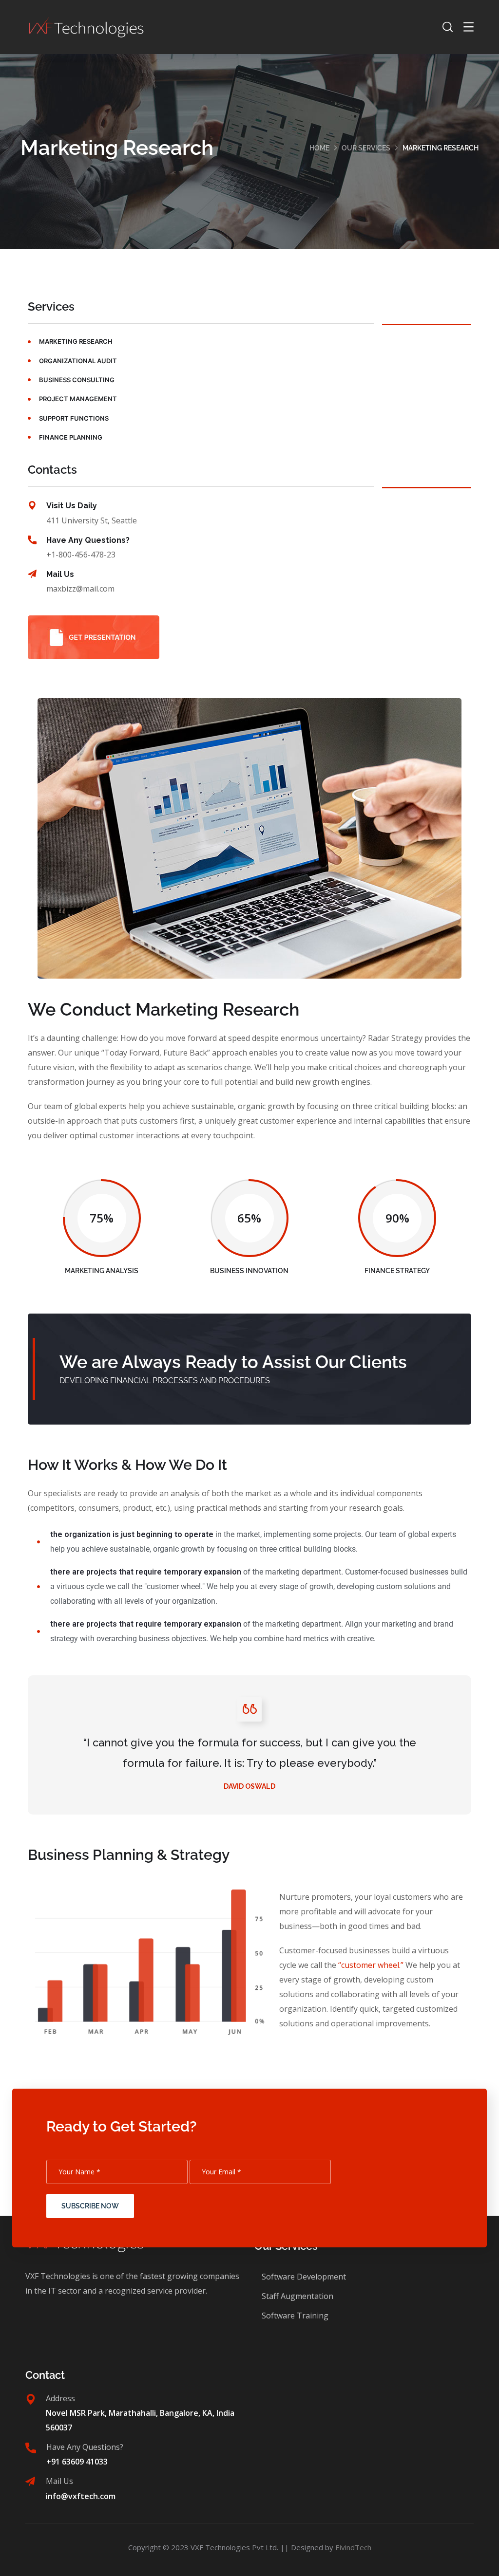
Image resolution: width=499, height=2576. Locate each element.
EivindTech (353, 2547)
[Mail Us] (32, 574)
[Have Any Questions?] (32, 540)
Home (319, 148)
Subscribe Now (90, 2206)
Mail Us (60, 574)
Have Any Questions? (88, 540)
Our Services (366, 148)
